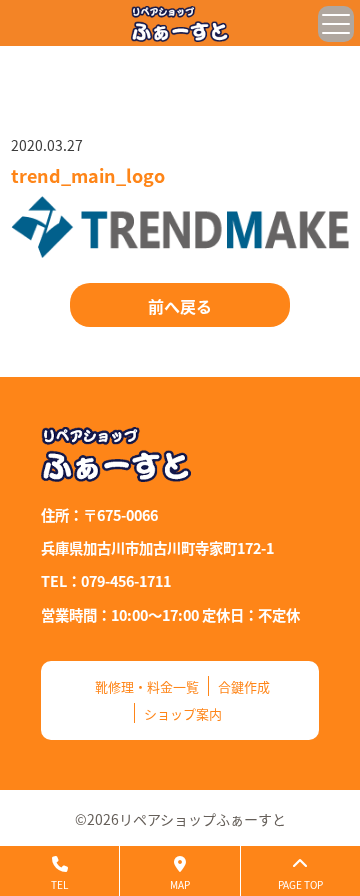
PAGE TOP (300, 884)
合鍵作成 (244, 686)
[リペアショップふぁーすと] (179, 24)
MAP (180, 884)
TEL (59, 884)
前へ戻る (180, 306)
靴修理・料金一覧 (147, 686)
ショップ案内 (183, 713)
